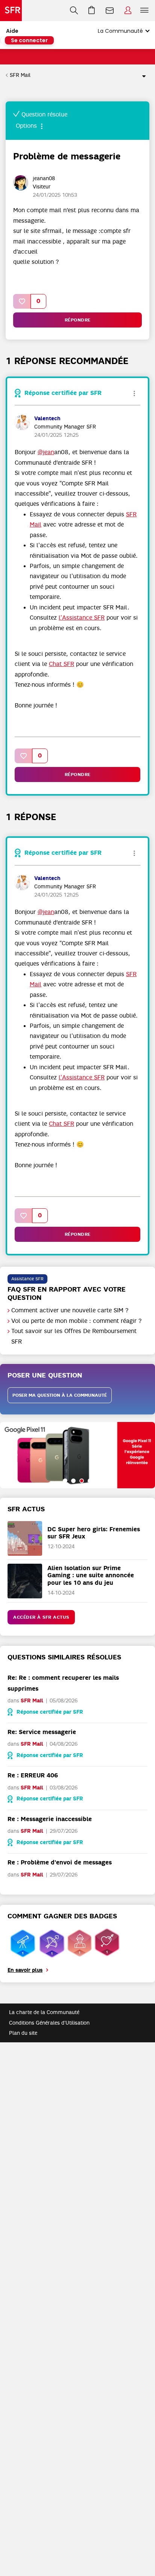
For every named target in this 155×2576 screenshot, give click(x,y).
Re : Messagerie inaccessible (50, 1819)
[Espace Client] (128, 11)
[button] (22, 301)
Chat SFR (62, 664)
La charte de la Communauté (44, 2012)
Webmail (110, 11)
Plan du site (23, 2033)
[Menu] (146, 11)
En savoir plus (25, 1970)
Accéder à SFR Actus (41, 1617)
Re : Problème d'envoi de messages (60, 1862)
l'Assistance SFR (82, 618)
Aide (12, 31)
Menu (144, 11)
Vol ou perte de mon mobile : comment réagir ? (77, 1321)
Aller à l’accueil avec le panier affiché (92, 11)
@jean (46, 452)
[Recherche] (74, 11)
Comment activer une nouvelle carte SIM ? (70, 1310)
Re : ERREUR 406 (33, 1775)
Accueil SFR (11, 11)
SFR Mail (20, 75)
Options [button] (141, 75)
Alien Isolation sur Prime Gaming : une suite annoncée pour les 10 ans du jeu (91, 1575)
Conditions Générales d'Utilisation (49, 2023)
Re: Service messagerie (42, 1732)
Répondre (78, 320)
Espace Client (128, 11)
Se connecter (29, 40)
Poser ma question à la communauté (60, 1395)
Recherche (74, 11)
